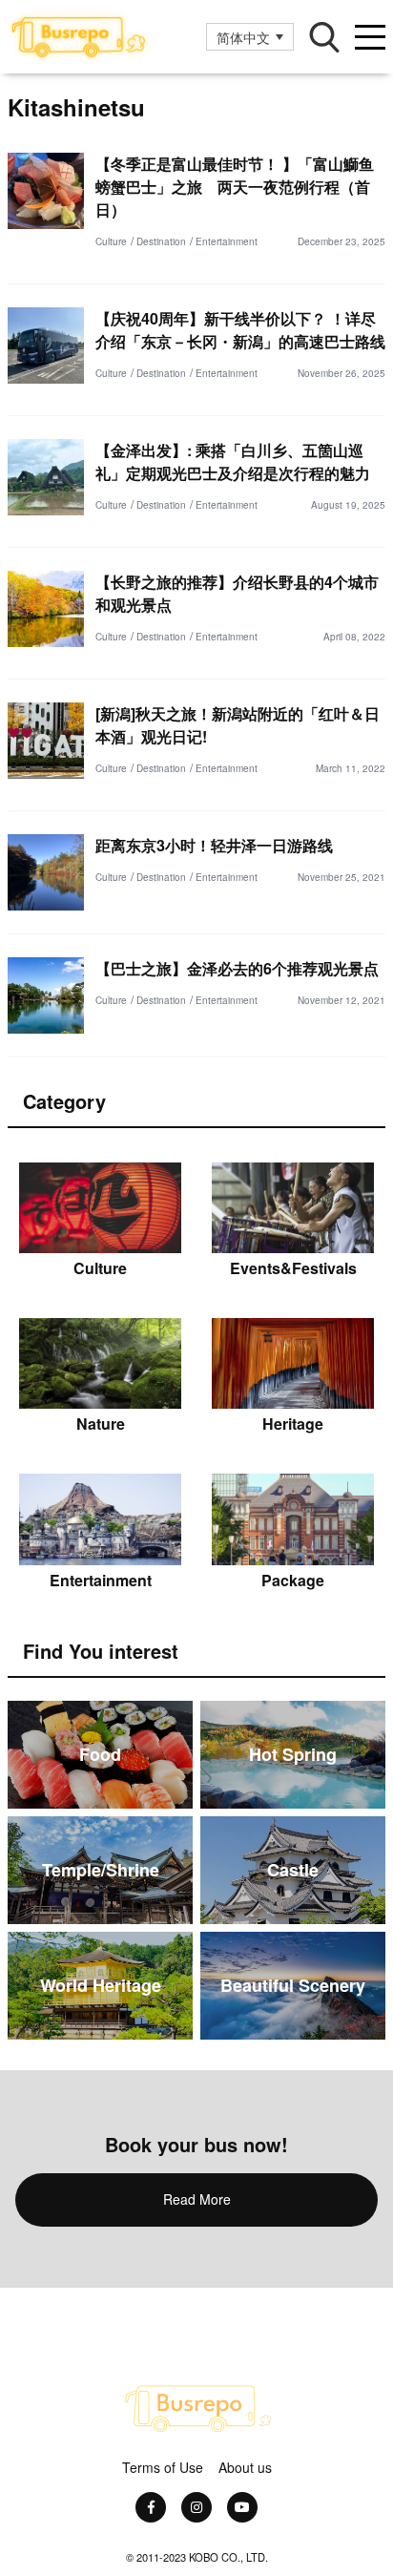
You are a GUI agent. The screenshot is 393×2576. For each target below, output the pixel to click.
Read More (197, 2199)
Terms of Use (163, 2467)
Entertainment (227, 241)
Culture (111, 241)
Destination (161, 241)
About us (245, 2467)
